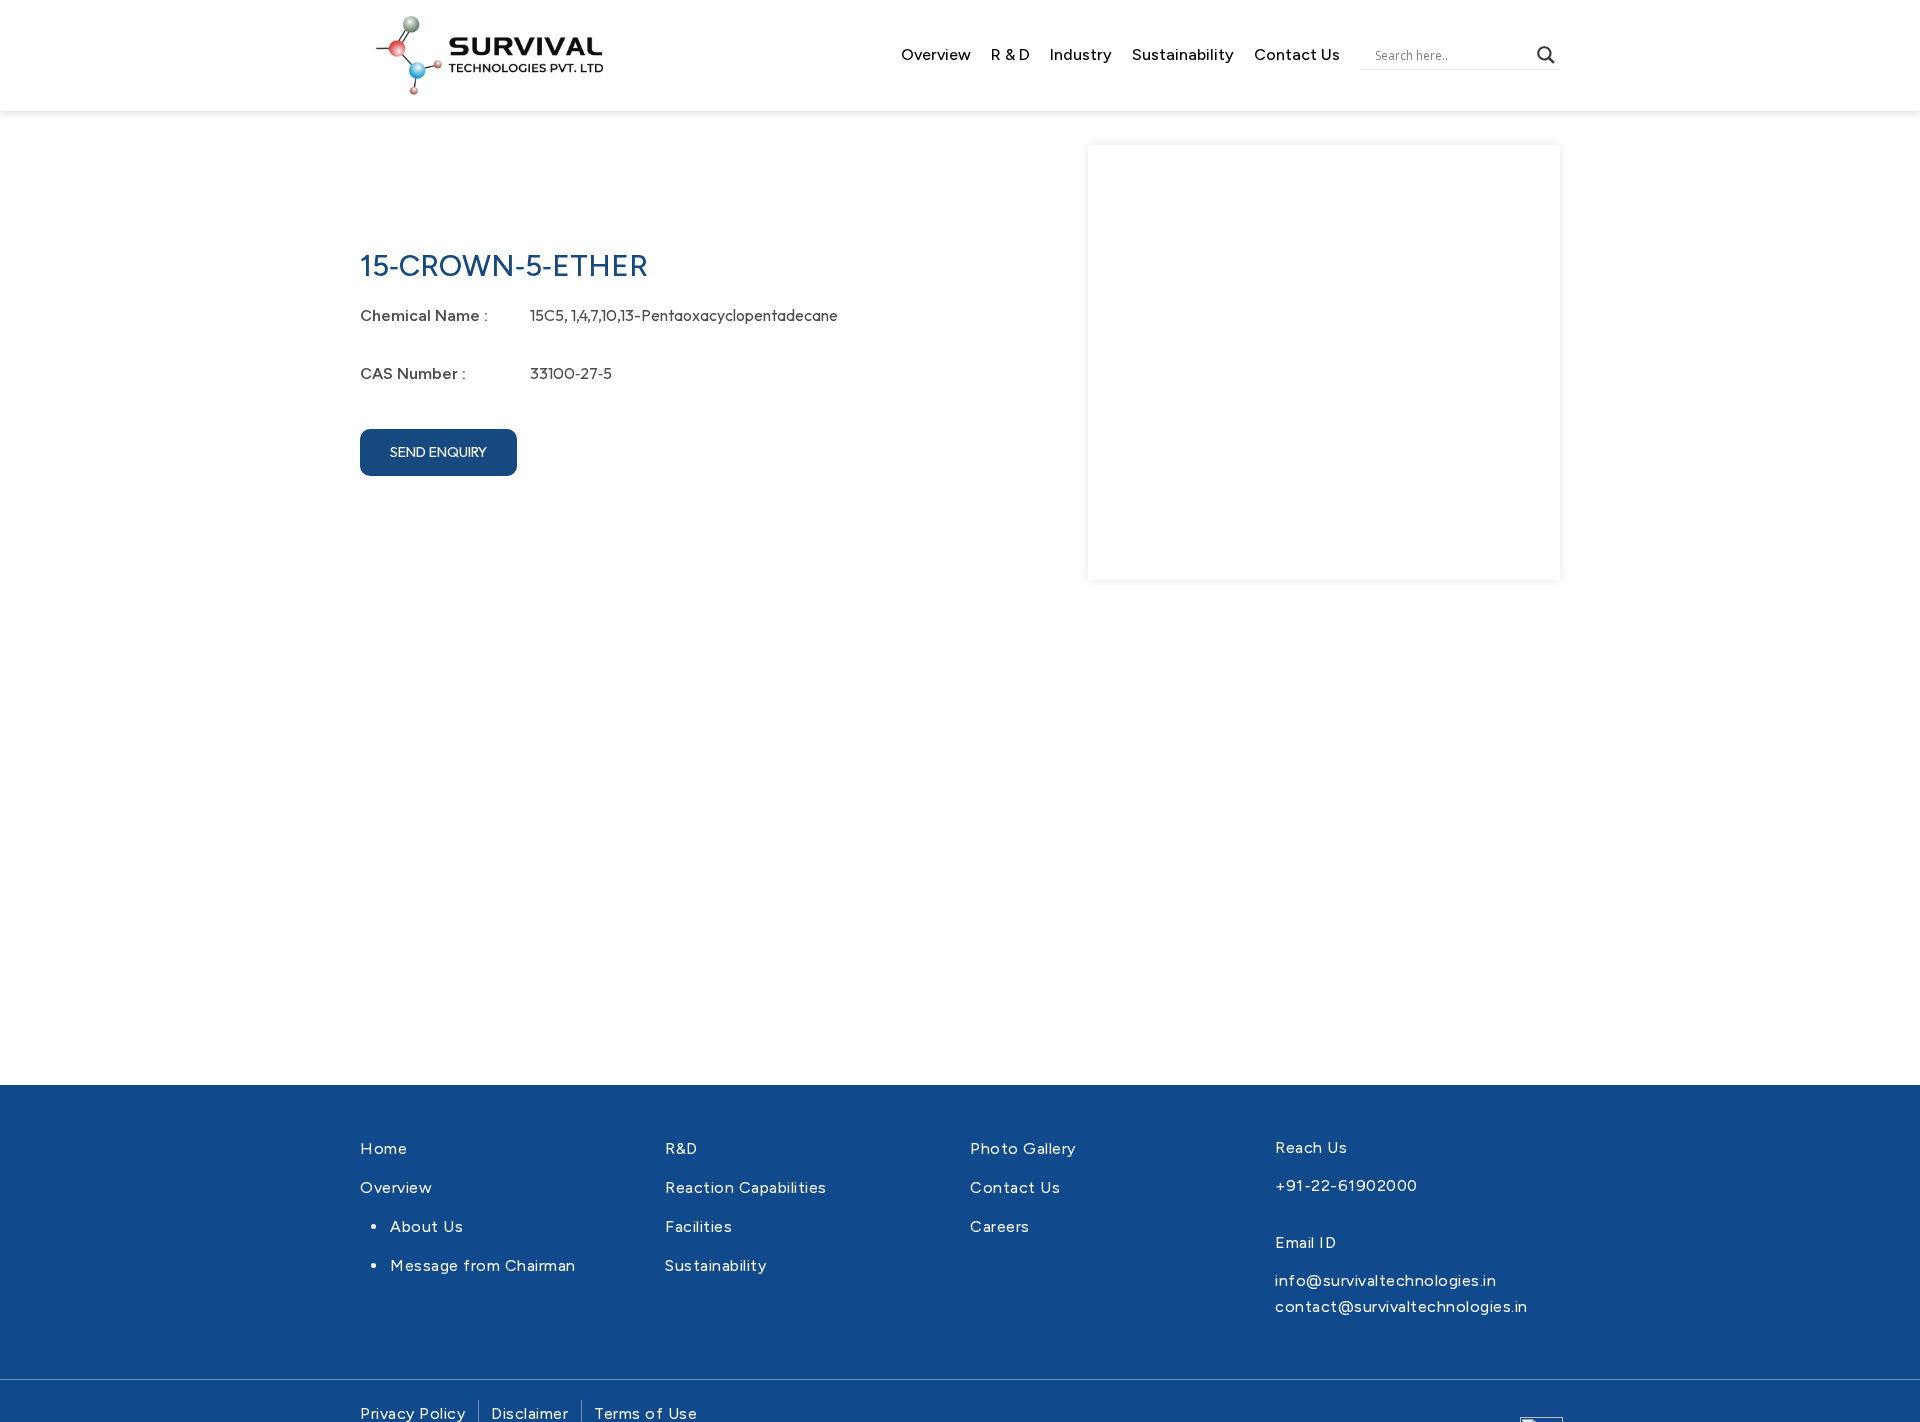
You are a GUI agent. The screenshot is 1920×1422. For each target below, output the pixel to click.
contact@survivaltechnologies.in (1401, 1306)
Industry (1081, 54)
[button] (438, 452)
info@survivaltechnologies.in (1385, 1280)
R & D (1010, 54)
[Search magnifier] (1546, 55)
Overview (936, 54)
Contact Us (1297, 54)
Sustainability (1183, 54)
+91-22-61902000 (1346, 1185)
